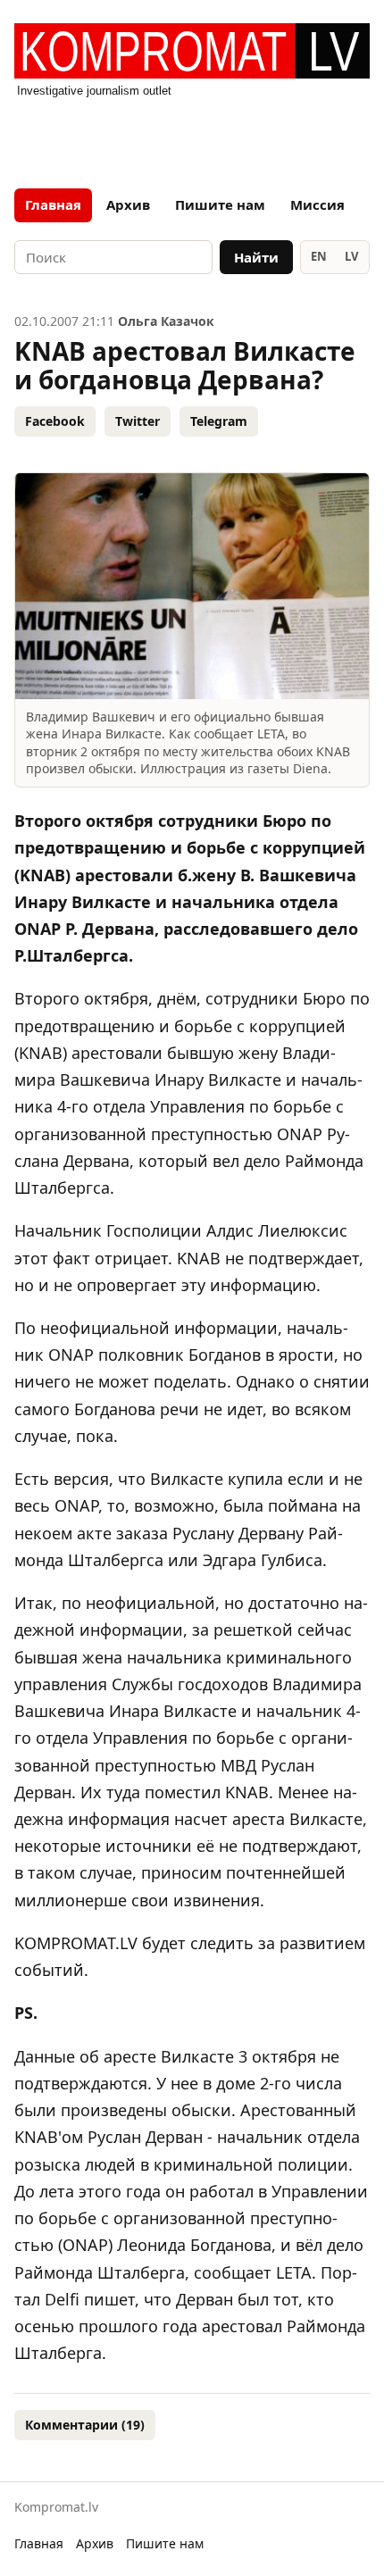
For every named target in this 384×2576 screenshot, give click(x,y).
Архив (128, 204)
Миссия (317, 204)
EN (319, 256)
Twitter (138, 421)
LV (351, 256)
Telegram (219, 421)
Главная (53, 204)
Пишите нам (220, 204)
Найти (256, 257)
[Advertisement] (192, 138)
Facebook (55, 421)
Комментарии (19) (85, 2425)
